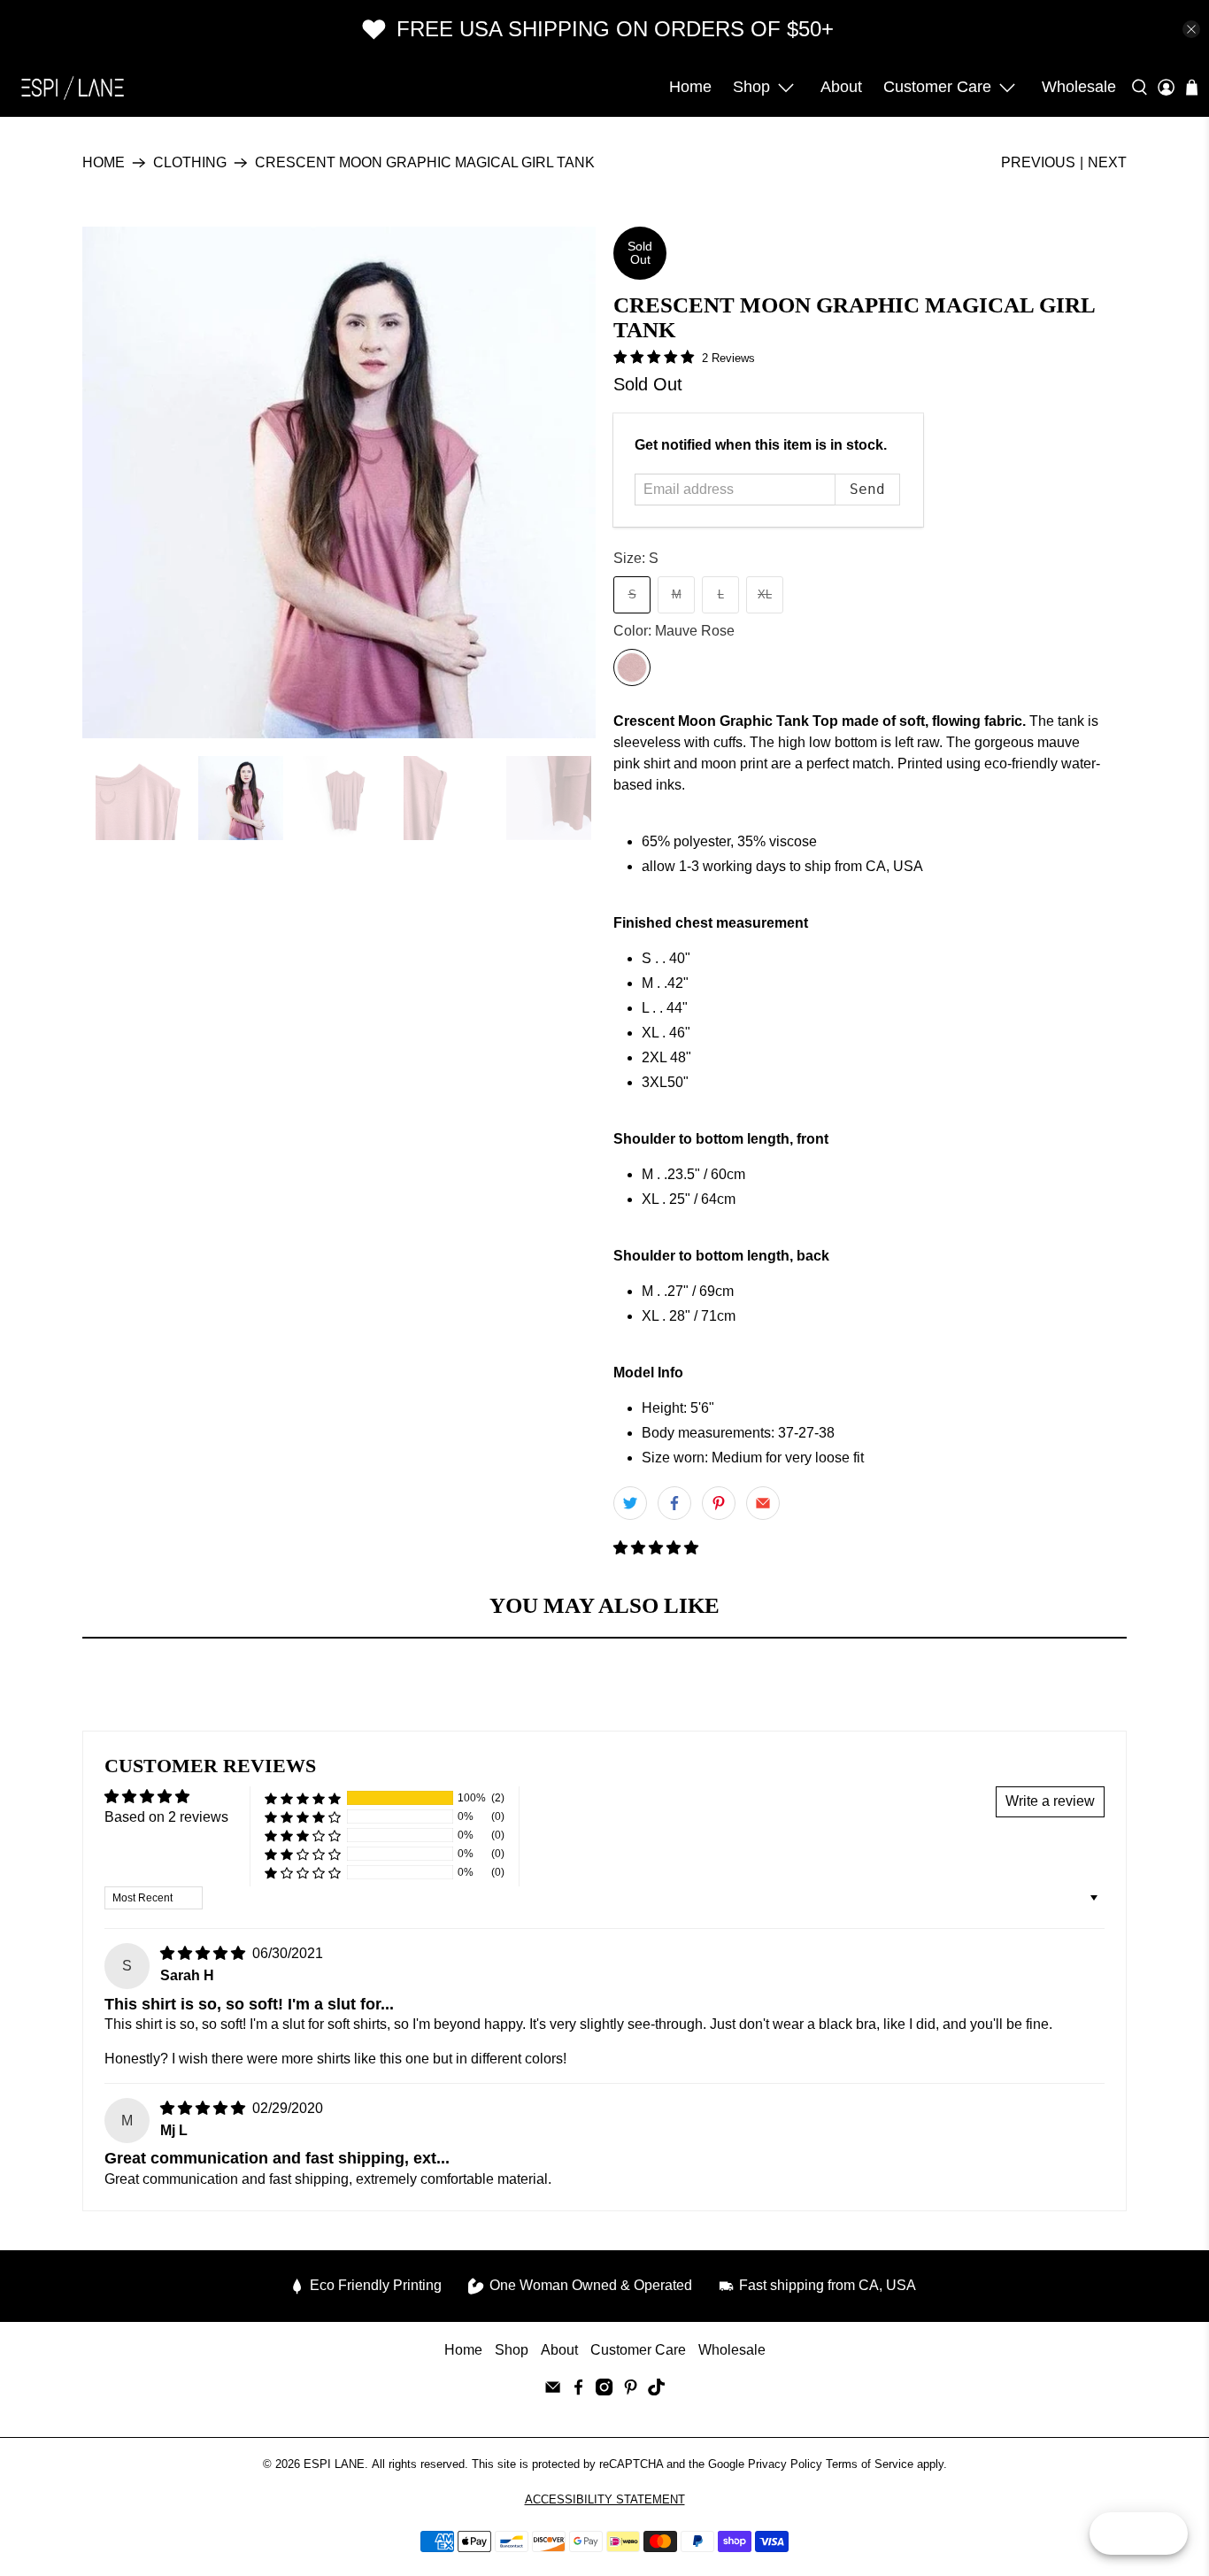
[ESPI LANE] (73, 88)
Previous (1038, 162)
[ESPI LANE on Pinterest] (631, 2391)
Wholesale (1079, 87)
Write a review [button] (1050, 1801)
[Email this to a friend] (763, 1503)
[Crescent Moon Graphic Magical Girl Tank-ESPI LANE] (339, 482)
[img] (203, 1953)
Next (1107, 162)
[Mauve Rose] (632, 667)
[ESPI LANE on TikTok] (656, 2391)
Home (690, 87)
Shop (751, 87)
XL (765, 594)
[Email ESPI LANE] (553, 2391)
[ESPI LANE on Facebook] (578, 2391)
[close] (1191, 29)
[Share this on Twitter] (630, 1503)
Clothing (190, 163)
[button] (656, 1548)
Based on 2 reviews (166, 1817)
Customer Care (937, 87)
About (841, 87)
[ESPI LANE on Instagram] (604, 2391)
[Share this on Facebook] (674, 1503)
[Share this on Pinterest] (719, 1503)
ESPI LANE (334, 2464)
